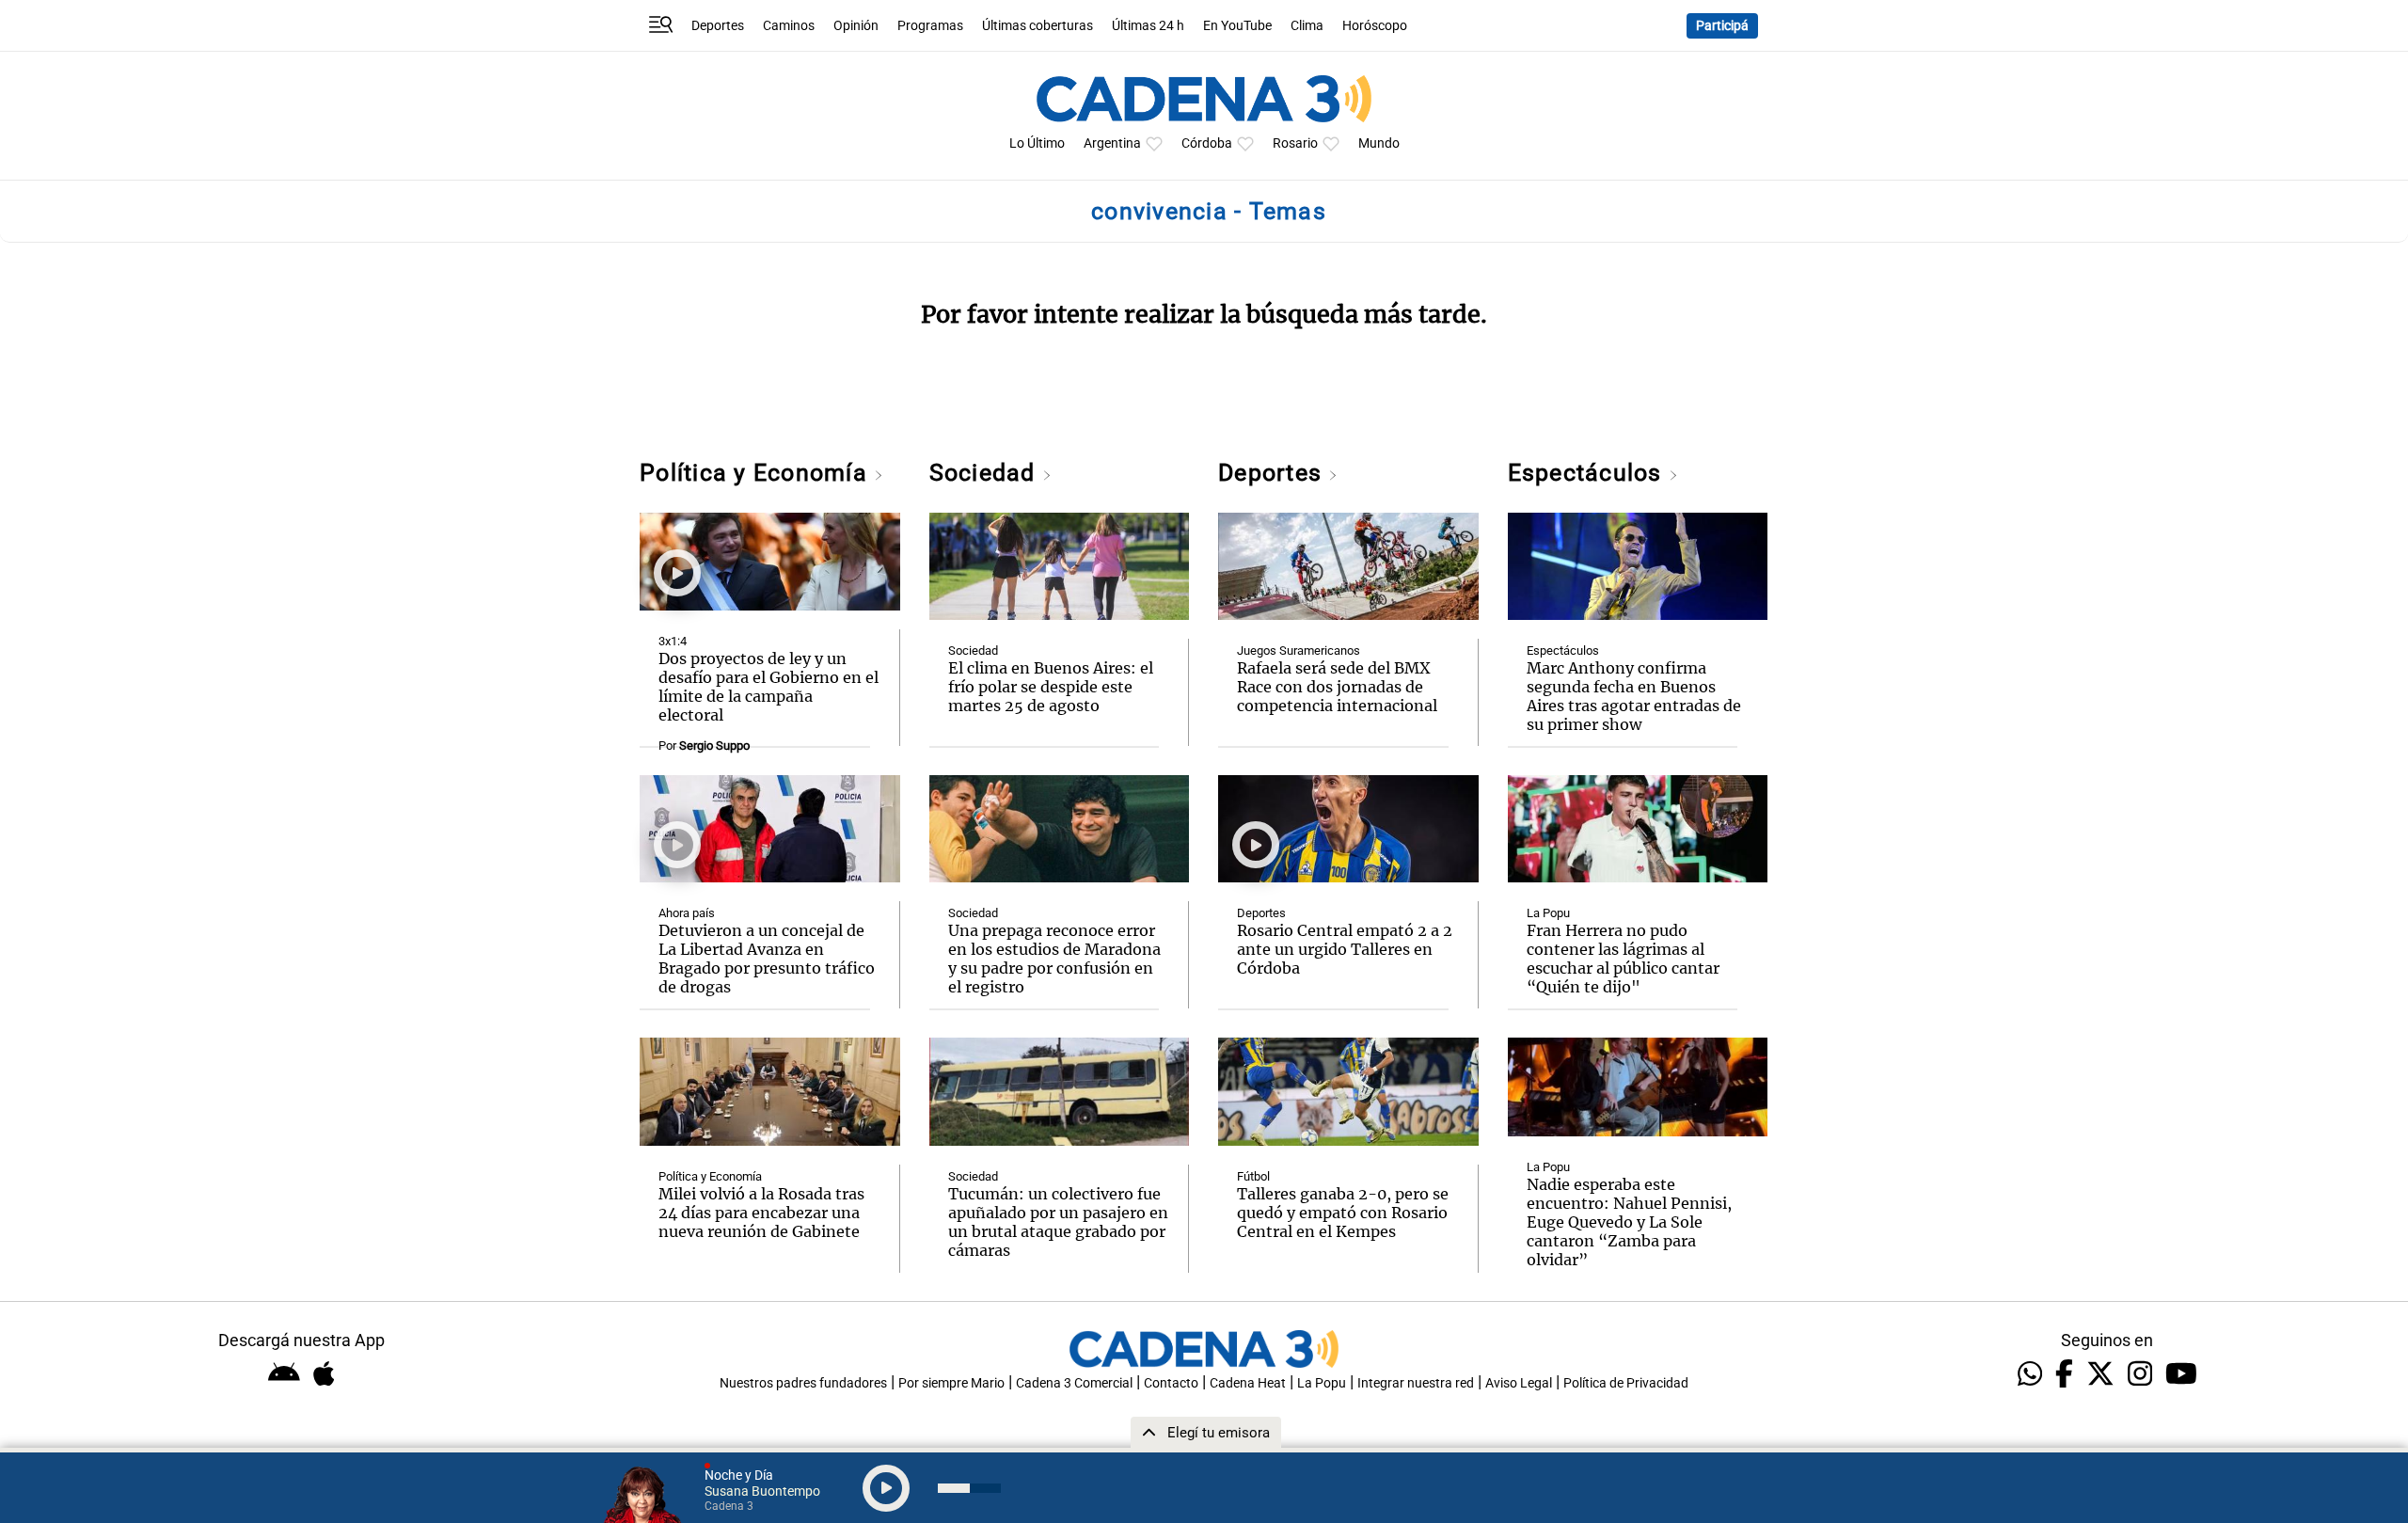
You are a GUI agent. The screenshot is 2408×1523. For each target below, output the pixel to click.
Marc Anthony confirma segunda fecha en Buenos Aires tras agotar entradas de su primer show (1634, 696)
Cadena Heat (1248, 1383)
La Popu (1548, 913)
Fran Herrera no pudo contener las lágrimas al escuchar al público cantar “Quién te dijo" (1623, 959)
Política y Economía (757, 473)
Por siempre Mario (951, 1383)
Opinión (856, 26)
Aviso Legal (1519, 1383)
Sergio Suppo (714, 746)
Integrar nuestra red (1416, 1383)
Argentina (1112, 143)
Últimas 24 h (1148, 26)
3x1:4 (673, 641)
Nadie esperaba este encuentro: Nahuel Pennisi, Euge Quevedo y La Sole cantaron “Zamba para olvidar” (1629, 1222)
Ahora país (687, 913)
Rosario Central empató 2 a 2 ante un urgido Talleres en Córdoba (1345, 949)
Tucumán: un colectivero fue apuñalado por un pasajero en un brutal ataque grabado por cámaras (1058, 1222)
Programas (930, 26)
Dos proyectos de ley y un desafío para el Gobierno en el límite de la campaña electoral (768, 687)
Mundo (1379, 143)
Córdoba (1207, 143)
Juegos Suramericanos (1299, 650)
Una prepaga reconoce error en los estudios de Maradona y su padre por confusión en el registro (1054, 959)
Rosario (1295, 143)
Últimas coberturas (1038, 26)
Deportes (718, 26)
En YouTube (1237, 26)
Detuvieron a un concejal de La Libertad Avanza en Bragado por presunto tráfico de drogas (767, 959)
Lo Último (1037, 143)
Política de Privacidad (1626, 1383)
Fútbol (1253, 1176)
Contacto (1171, 1383)
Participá (1722, 26)
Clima (1307, 26)
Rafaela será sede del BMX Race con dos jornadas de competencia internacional (1337, 687)
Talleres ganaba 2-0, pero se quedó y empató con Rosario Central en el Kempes (1343, 1213)
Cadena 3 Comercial (1074, 1383)
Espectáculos (1588, 473)
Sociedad (986, 473)
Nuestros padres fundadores (803, 1383)
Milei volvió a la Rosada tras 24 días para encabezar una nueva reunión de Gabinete (761, 1213)
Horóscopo (1375, 26)
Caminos (789, 26)
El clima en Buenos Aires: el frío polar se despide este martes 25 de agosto (1051, 687)
